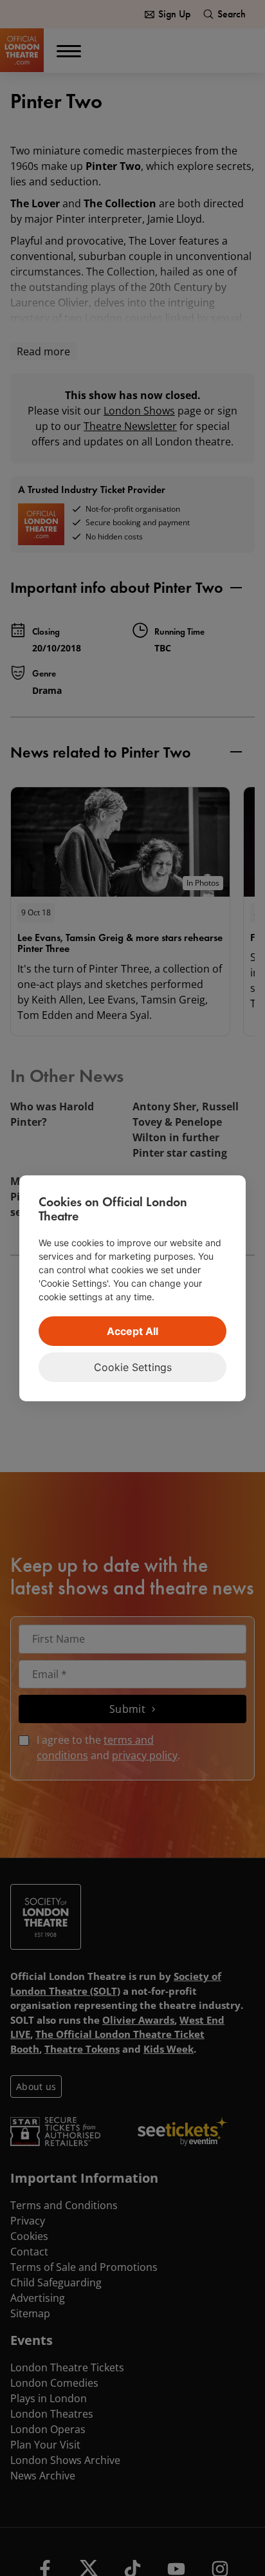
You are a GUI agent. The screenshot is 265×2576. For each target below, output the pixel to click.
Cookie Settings (133, 1367)
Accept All (132, 1331)
